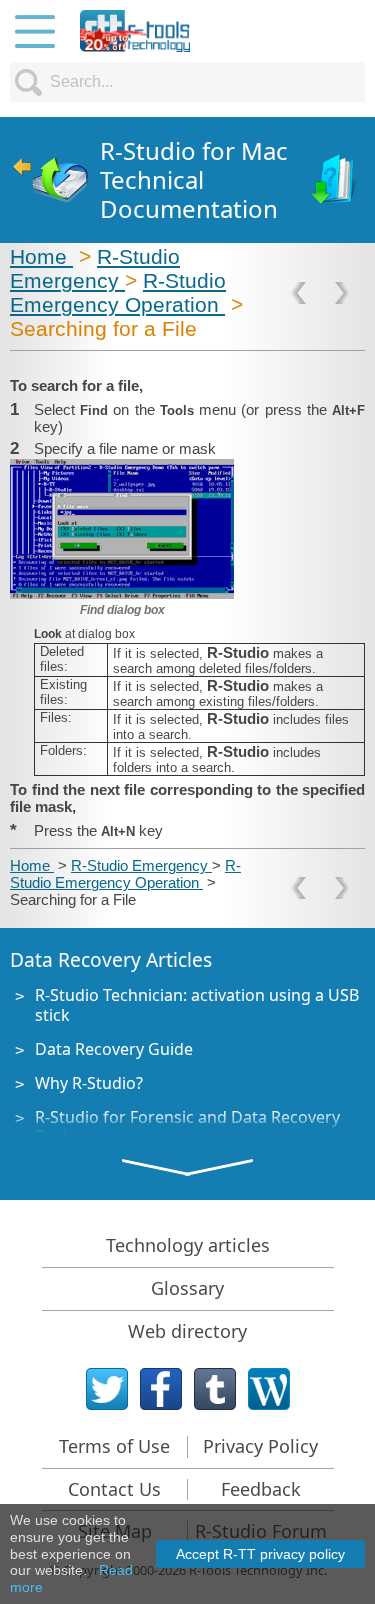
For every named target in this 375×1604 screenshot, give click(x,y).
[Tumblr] (215, 1389)
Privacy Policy (260, 1446)
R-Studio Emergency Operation (118, 292)
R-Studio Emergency (95, 268)
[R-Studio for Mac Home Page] (50, 180)
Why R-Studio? (89, 1083)
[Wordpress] (269, 1389)
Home (41, 256)
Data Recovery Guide (114, 1049)
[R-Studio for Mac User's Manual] (335, 180)
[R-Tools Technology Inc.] (135, 31)
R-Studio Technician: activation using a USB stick (197, 1004)
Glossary (187, 1288)
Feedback (261, 1489)
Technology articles (188, 1245)
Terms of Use (114, 1446)
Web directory (187, 1331)
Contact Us (114, 1489)
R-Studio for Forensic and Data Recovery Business (187, 1126)
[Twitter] (107, 1389)
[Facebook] (161, 1389)
